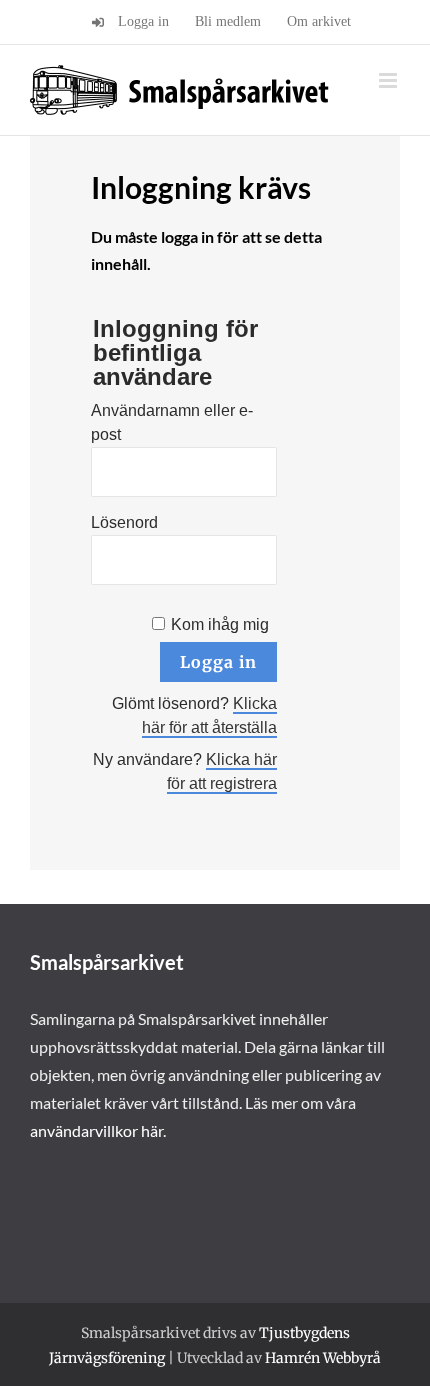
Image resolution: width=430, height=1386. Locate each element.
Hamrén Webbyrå (323, 1358)
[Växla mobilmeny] (389, 80)
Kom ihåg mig (220, 624)
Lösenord (124, 522)
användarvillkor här (96, 1130)
